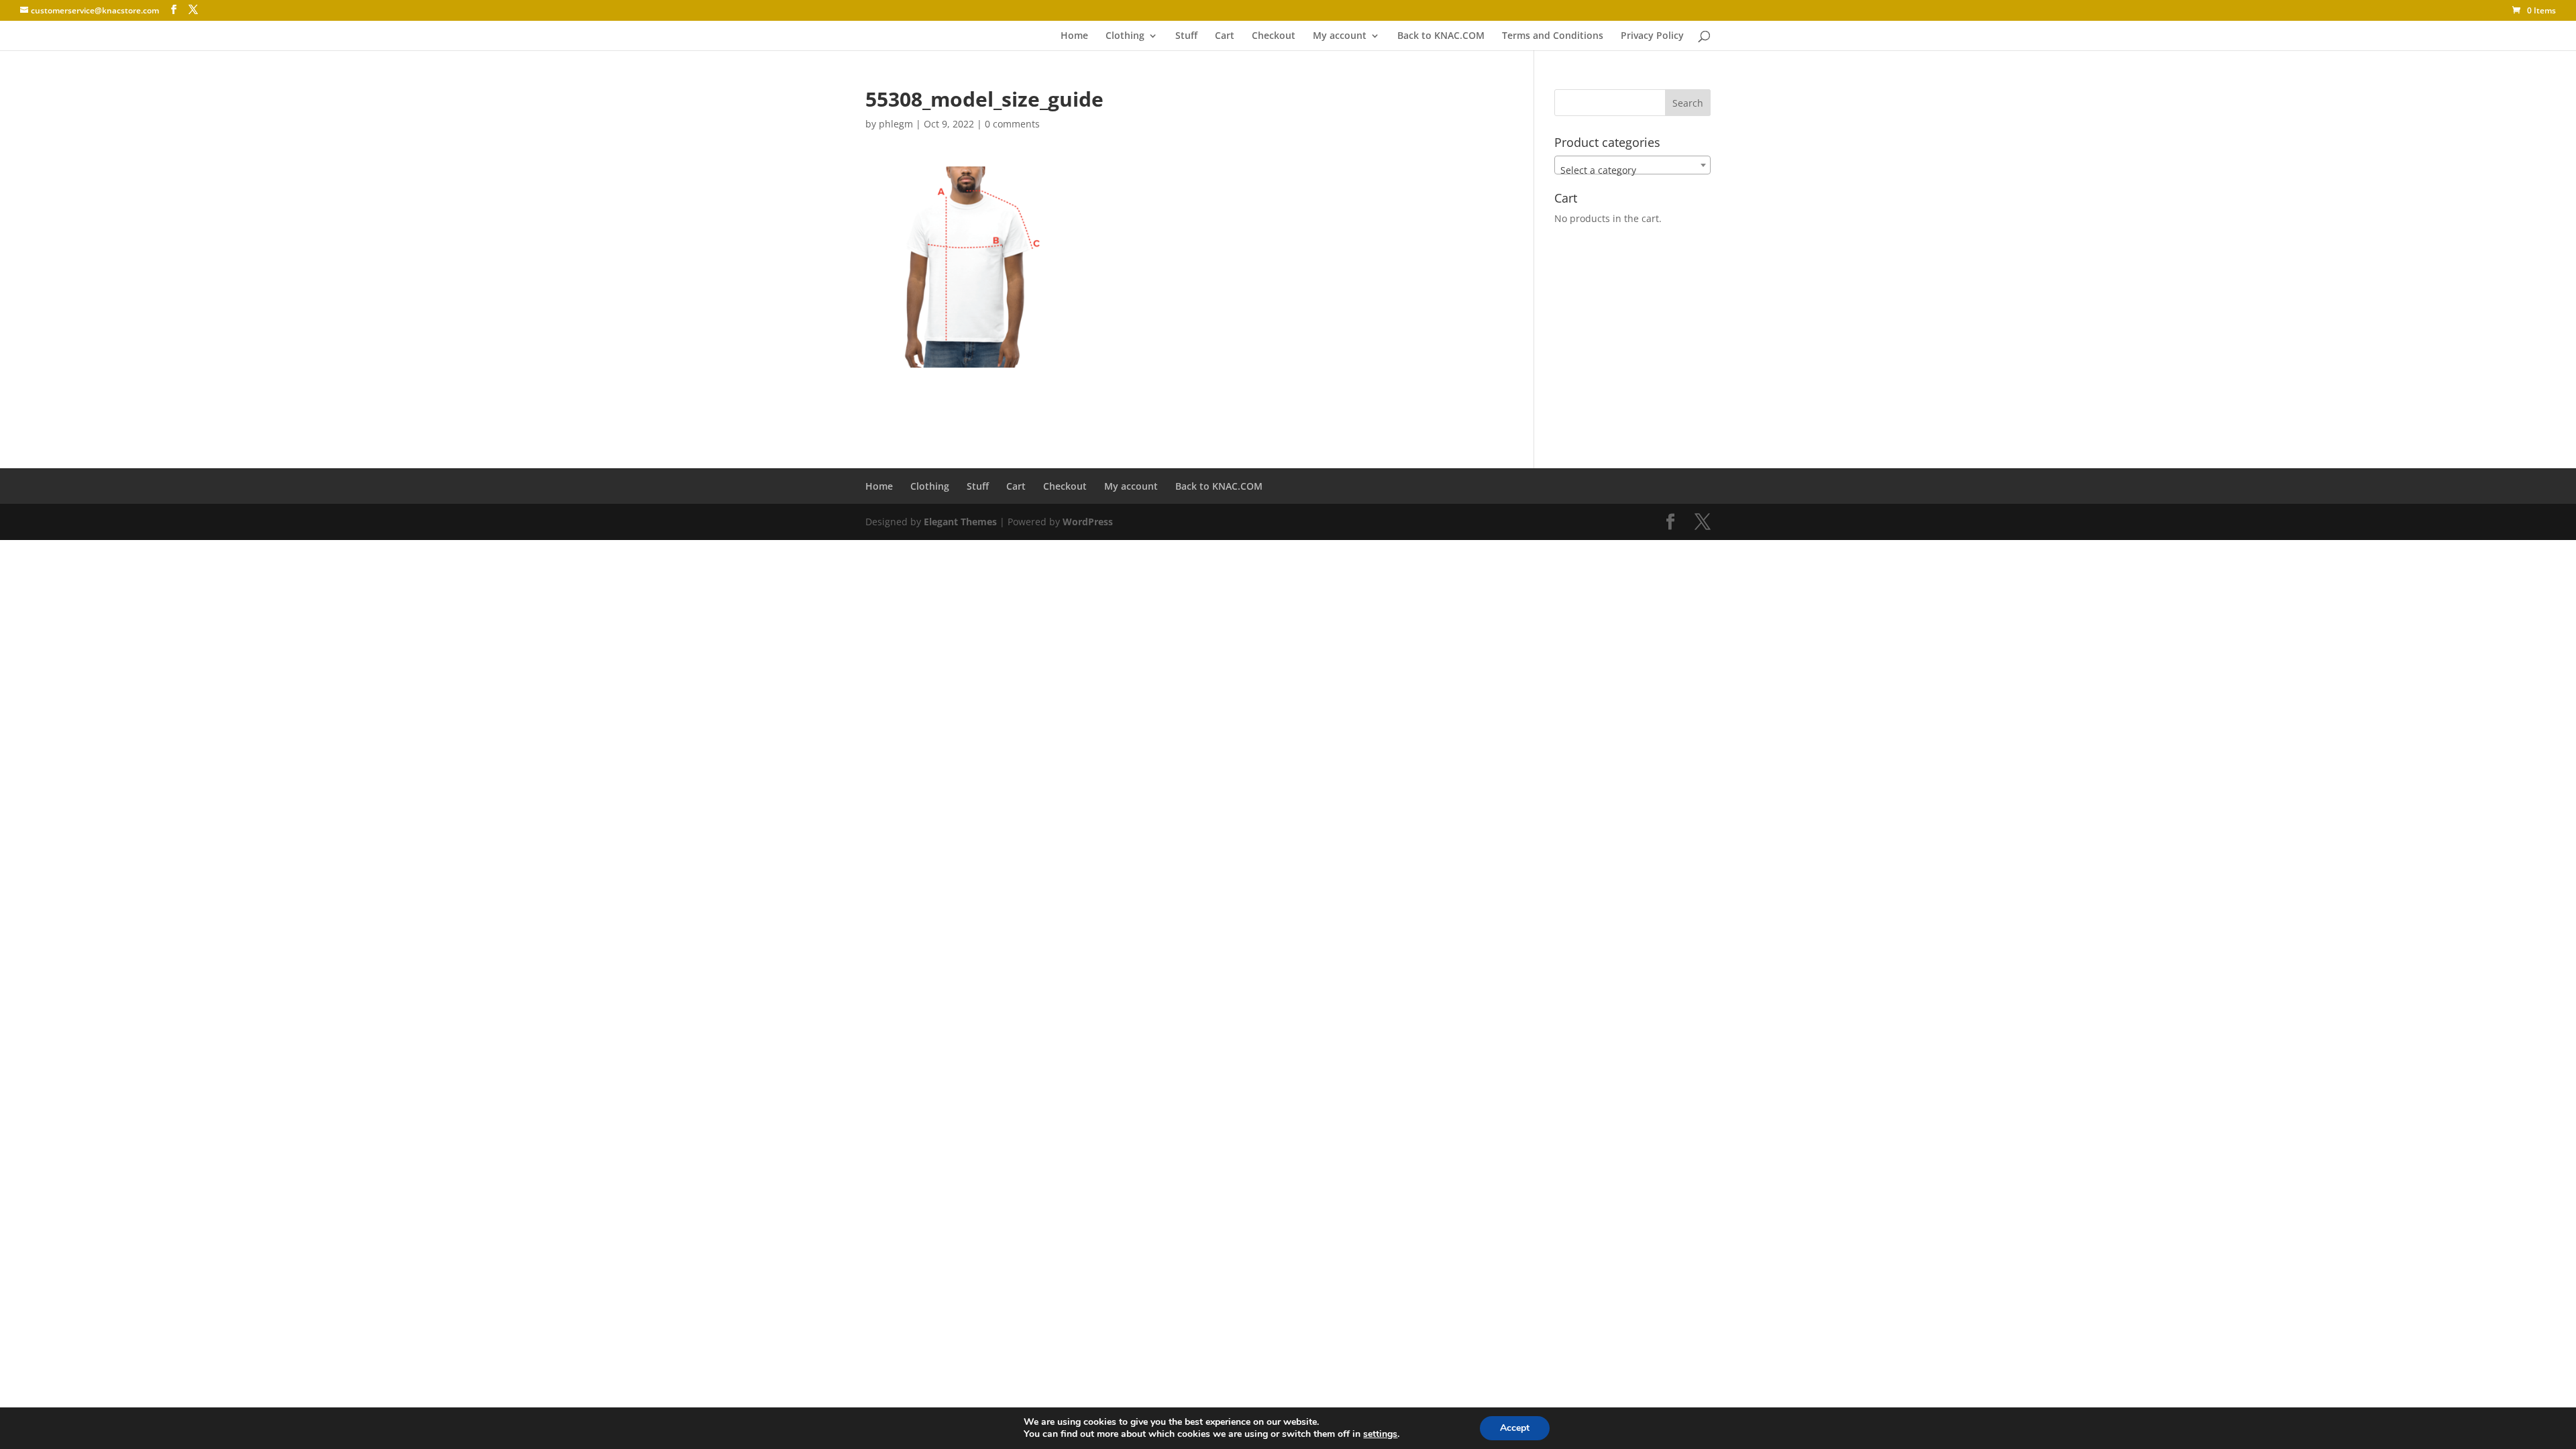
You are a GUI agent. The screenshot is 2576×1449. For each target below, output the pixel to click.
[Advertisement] (1022, 388)
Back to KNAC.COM (1441, 36)
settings (1380, 1434)
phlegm (896, 124)
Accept (1515, 1428)
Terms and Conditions (1553, 36)
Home (1074, 36)
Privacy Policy (1652, 36)
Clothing (1125, 36)
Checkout (1274, 36)
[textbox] (1632, 170)
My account (1340, 36)
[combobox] (1632, 165)
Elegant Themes (960, 522)
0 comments (1012, 124)
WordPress (1088, 522)
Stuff (1186, 36)
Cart (1225, 36)
